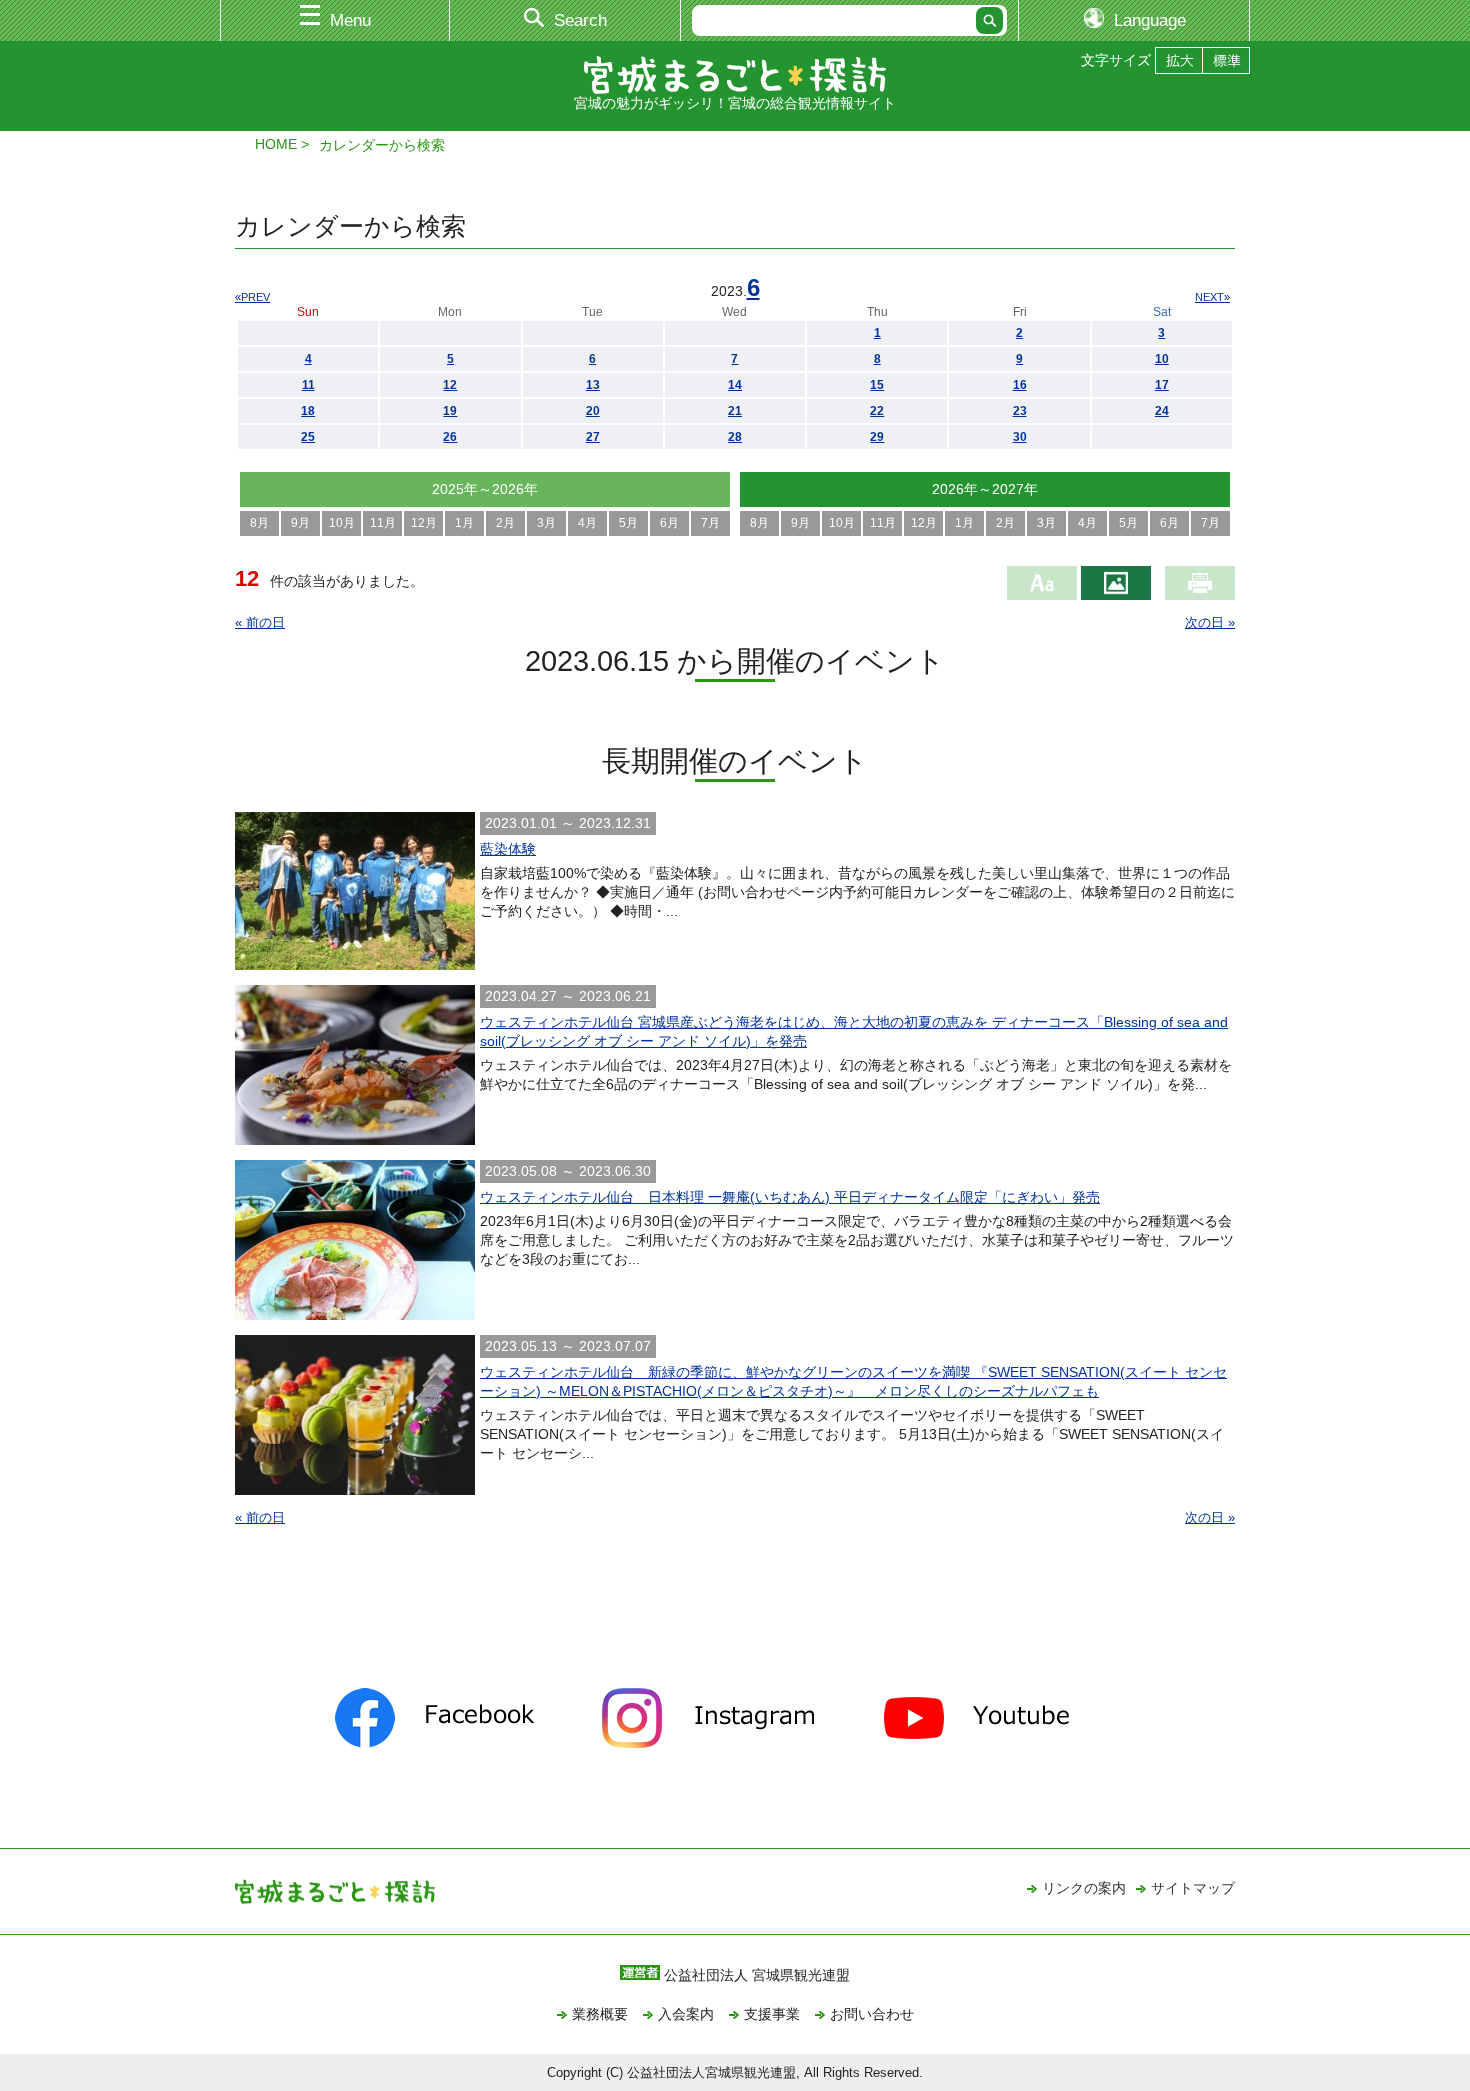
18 (308, 411)
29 (877, 437)
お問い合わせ (872, 2014)
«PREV (252, 297)
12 (450, 385)
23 (1020, 411)
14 (735, 385)
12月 (424, 523)
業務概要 (600, 2014)
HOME (276, 144)
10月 (342, 523)
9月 (300, 523)
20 (593, 411)
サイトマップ (1193, 1888)
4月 (587, 523)
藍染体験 (508, 849)
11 (308, 385)
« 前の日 (260, 622)
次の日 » (1210, 622)
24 (1162, 411)
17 (1162, 385)
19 (450, 411)
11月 (383, 523)
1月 (464, 523)
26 (450, 437)
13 (593, 385)
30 (1020, 437)
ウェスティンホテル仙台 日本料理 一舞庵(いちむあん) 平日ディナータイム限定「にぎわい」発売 (790, 1197)
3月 (546, 523)
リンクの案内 (1084, 1888)
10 (1162, 359)
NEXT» (1212, 297)
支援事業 (772, 2014)
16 (1020, 385)
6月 (669, 523)
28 (735, 437)
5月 (628, 523)
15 (877, 385)
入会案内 (686, 2014)
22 (877, 411)
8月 (259, 523)
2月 (505, 523)
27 (593, 437)
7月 (710, 523)
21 (735, 411)
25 (308, 437)
